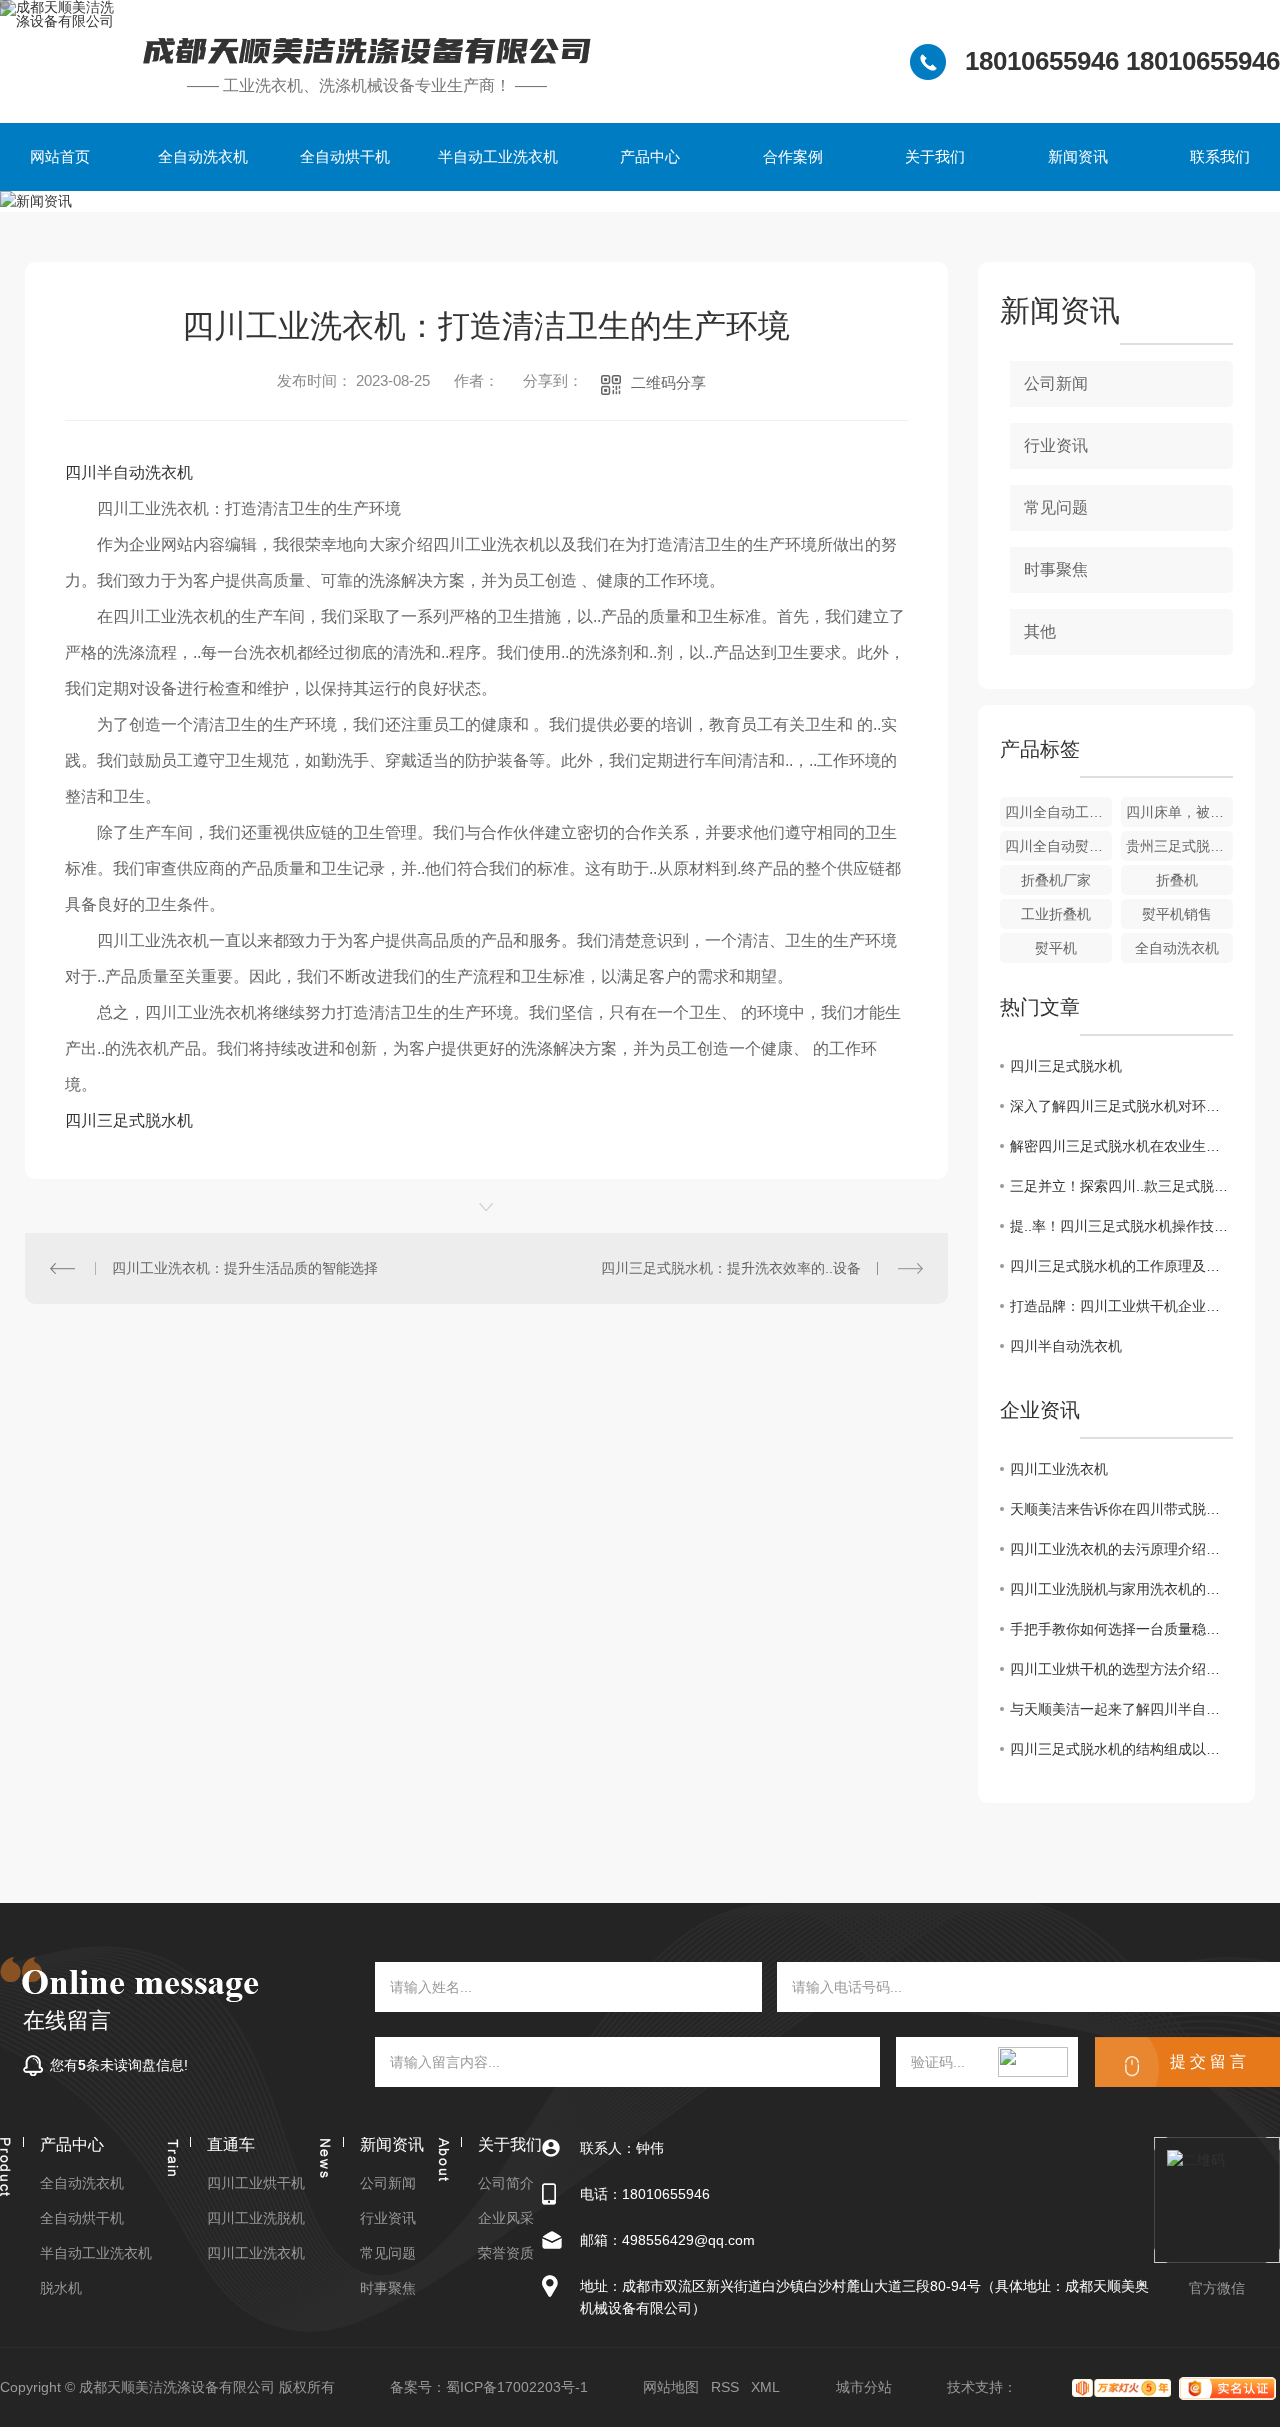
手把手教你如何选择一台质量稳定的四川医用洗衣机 (1121, 1629)
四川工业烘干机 (256, 2183)
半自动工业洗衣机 (498, 156)
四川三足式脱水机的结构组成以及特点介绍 (1121, 1749)
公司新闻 (1056, 383)
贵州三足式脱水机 (1179, 846)
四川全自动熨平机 (1058, 846)
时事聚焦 (1056, 569)
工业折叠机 (1056, 914)
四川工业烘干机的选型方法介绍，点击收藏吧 (1121, 1669)
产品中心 (650, 156)
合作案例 (793, 156)
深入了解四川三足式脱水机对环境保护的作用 (1121, 1106)
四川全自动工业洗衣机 (1058, 812)
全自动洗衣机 (203, 156)
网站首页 (60, 156)
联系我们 (1220, 156)
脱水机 (61, 2288)
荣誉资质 (506, 2253)
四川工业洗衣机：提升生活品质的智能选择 (245, 1268)
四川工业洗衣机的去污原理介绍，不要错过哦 (1121, 1549)
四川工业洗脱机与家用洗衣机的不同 (1121, 1589)
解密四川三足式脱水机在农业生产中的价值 (1121, 1146)
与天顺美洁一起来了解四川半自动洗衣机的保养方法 (1121, 1709)
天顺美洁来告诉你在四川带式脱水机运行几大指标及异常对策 (1121, 1509)
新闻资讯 (1078, 156)
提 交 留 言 (1208, 2061)
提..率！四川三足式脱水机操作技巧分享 (1121, 1226)
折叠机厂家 (1056, 880)
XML (765, 2387)
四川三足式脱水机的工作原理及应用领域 (1121, 1266)
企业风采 (506, 2218)
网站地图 (671, 2387)
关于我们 (935, 156)
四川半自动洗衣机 (129, 472)
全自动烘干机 (345, 156)
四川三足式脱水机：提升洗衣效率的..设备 (731, 1268)
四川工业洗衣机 (1059, 1469)
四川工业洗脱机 (256, 2218)
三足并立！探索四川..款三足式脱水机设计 (1121, 1186)
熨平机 (1056, 948)
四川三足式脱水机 (129, 1120)
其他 (1040, 631)
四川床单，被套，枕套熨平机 (1179, 812)
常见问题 (1056, 507)
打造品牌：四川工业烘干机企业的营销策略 (1121, 1306)
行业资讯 (1056, 445)
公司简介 (506, 2183)
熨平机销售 (1177, 914)
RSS (725, 2387)
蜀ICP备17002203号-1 (517, 2387)
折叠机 (1177, 880)
